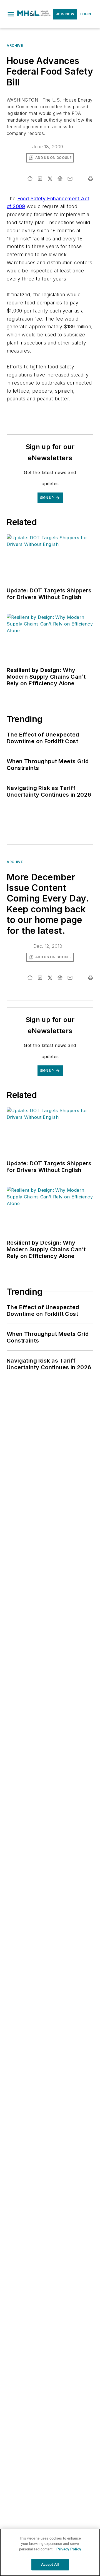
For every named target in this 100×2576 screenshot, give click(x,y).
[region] (50, 2552)
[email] (70, 179)
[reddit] (60, 179)
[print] (91, 179)
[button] (11, 14)
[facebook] (30, 179)
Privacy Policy (69, 2549)
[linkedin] (40, 179)
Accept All (50, 2564)
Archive (15, 45)
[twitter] (50, 179)
